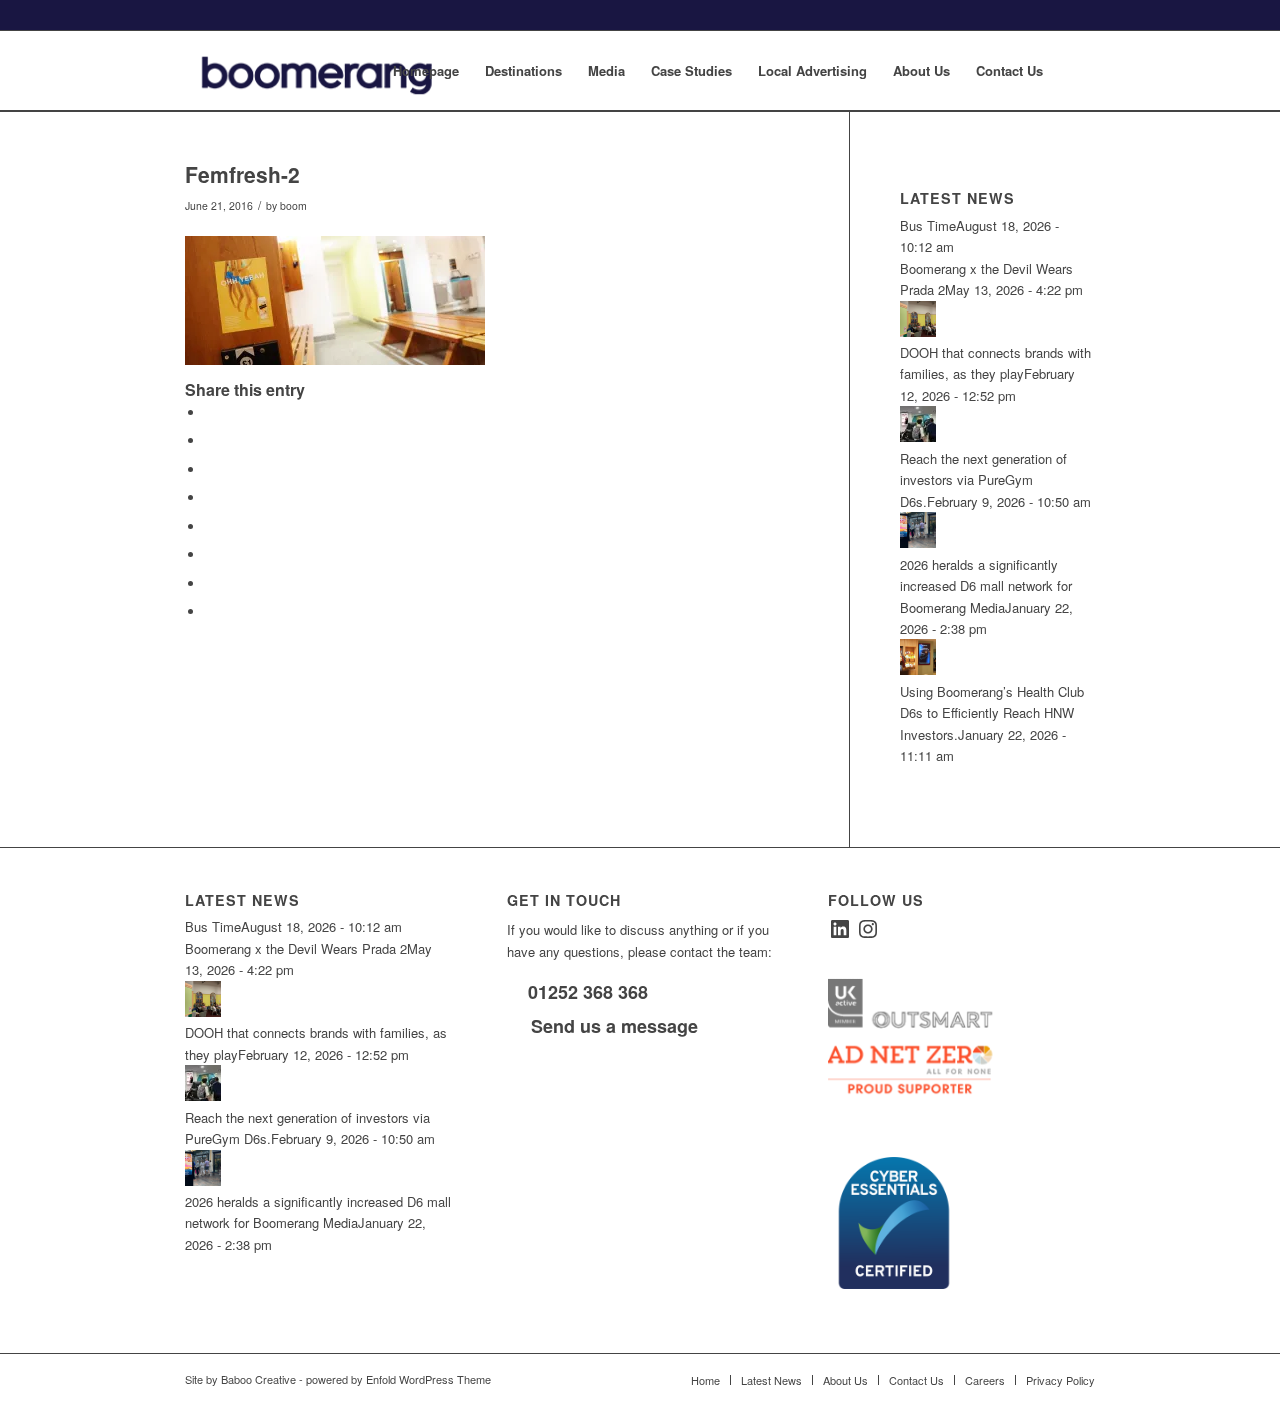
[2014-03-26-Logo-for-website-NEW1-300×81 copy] (333, 71)
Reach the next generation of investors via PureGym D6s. (983, 480)
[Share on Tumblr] (210, 526)
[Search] (1075, 71)
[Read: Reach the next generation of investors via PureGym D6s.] (918, 436)
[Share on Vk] (210, 554)
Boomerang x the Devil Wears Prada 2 (296, 948)
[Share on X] (210, 440)
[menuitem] (426, 71)
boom (293, 205)
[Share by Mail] (210, 611)
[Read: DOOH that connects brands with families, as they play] (918, 331)
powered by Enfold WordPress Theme (398, 1379)
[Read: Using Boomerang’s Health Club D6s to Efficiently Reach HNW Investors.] (918, 669)
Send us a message (612, 1026)
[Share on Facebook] (210, 412)
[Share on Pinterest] (210, 469)
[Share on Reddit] (210, 583)
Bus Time (928, 225)
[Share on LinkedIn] (210, 497)
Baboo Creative (258, 1379)
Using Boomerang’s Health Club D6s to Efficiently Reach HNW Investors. (992, 713)
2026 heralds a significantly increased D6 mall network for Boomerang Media (986, 586)
